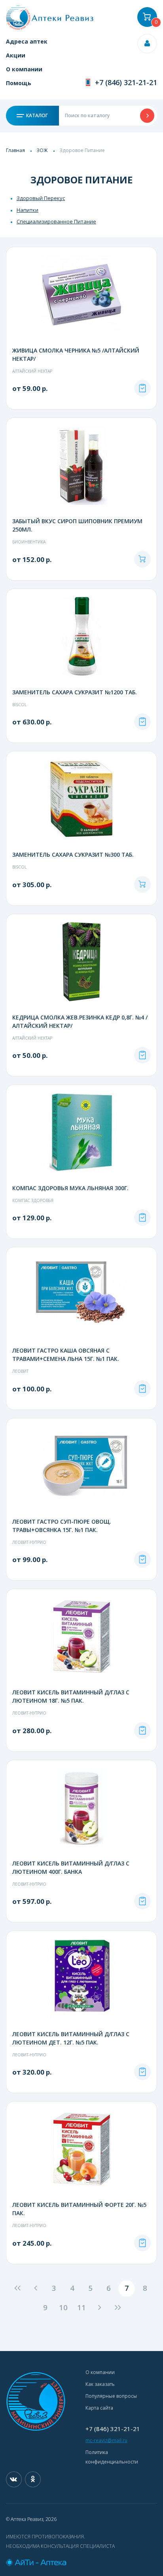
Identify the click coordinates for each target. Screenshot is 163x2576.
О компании (24, 69)
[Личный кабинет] (147, 44)
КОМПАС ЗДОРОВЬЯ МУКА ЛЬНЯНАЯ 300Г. (70, 1188)
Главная (15, 150)
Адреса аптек (27, 41)
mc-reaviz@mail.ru (106, 2440)
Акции (16, 55)
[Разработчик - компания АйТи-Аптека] (81, 2563)
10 (63, 2307)
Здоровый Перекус (41, 198)
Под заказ (142, 388)
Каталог (36, 115)
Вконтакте (14, 2479)
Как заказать (100, 2384)
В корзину (142, 559)
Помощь (19, 83)
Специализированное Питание (56, 221)
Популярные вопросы (111, 2396)
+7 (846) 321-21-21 (126, 82)
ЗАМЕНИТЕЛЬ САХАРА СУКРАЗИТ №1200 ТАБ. (75, 692)
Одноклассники (33, 2479)
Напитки (27, 210)
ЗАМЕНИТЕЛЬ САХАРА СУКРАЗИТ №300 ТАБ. (73, 855)
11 (81, 2307)
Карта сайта (99, 2408)
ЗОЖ (42, 150)
